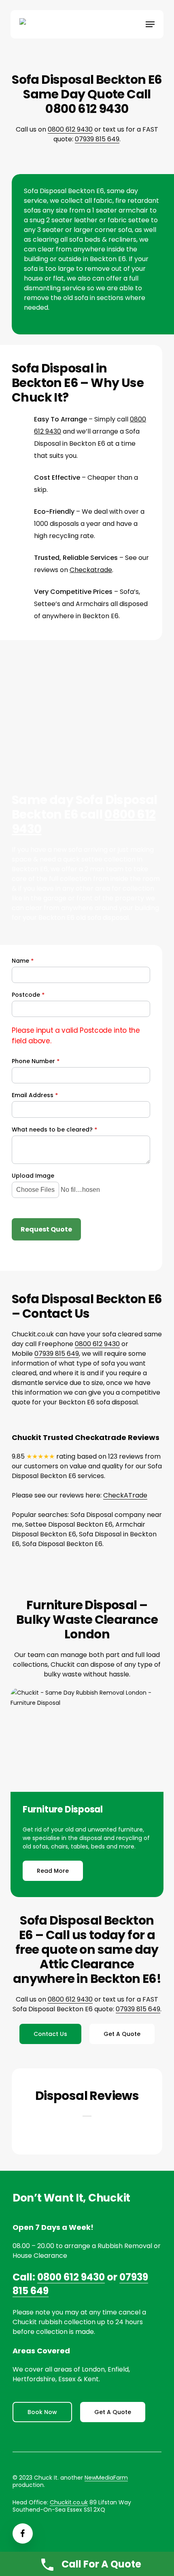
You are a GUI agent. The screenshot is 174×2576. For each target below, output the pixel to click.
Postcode (28, 995)
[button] (150, 24)
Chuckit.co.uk (69, 2502)
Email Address (35, 1095)
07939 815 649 (97, 139)
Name (23, 961)
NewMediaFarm (106, 2478)
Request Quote (46, 1229)
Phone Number (36, 1061)
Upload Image (33, 1176)
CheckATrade (125, 1495)
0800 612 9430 (70, 129)
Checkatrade (91, 570)
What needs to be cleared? (54, 1130)
